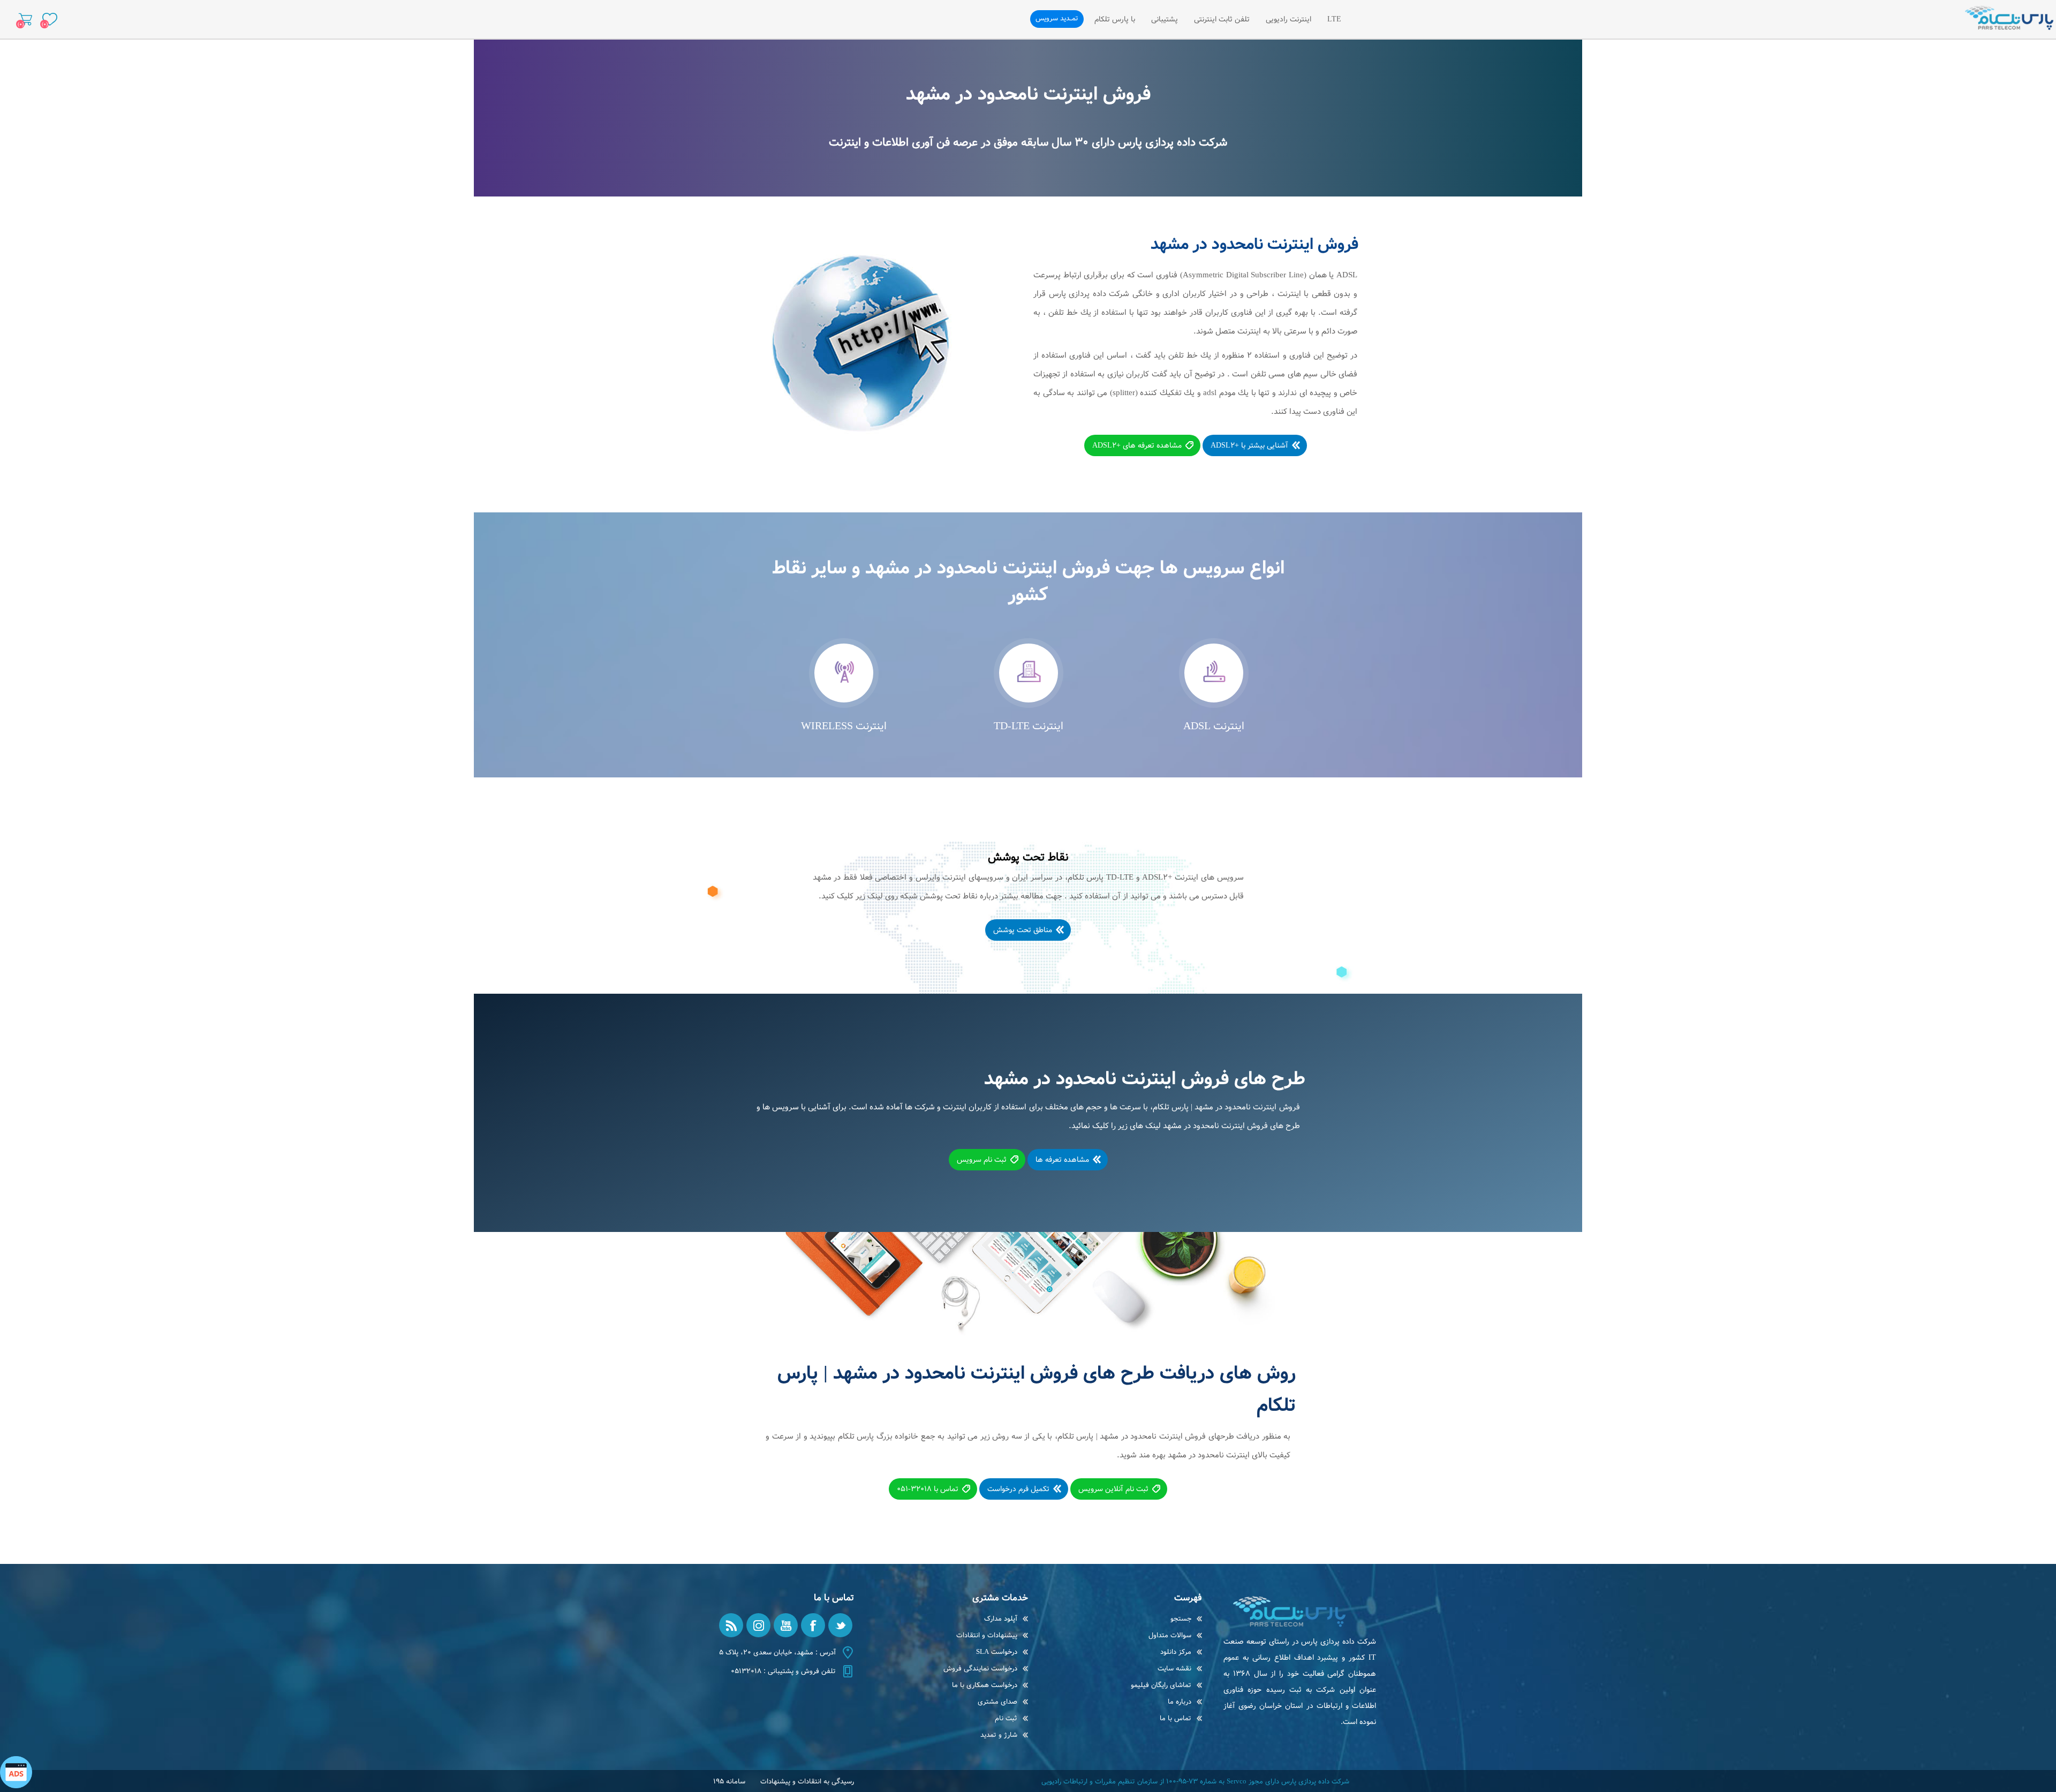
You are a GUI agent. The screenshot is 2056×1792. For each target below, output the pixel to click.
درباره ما (1180, 1702)
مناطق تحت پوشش (1023, 930)
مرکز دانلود (1176, 1652)
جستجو (1181, 1619)
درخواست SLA (997, 1652)
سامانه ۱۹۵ (729, 1782)
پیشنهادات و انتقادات (987, 1635)
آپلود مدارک (1001, 1619)
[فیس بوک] (813, 1625)
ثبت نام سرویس (982, 1160)
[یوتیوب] (786, 1625)
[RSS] (731, 1625)
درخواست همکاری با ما (985, 1685)
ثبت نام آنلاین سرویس (1113, 1489)
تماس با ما (1176, 1718)
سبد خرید (25, 19)
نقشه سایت (1174, 1669)
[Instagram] (758, 1625)
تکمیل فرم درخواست (1018, 1489)
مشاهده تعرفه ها (1062, 1160)
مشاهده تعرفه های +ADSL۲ (1137, 445)
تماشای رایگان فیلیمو (1161, 1685)
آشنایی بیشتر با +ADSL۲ (1249, 445)
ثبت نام (1006, 1718)
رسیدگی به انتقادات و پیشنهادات (807, 1782)
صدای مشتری (997, 1702)
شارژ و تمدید (999, 1735)
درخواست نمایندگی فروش (980, 1669)
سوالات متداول (1170, 1635)
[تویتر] (840, 1625)
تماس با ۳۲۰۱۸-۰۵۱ (928, 1489)
